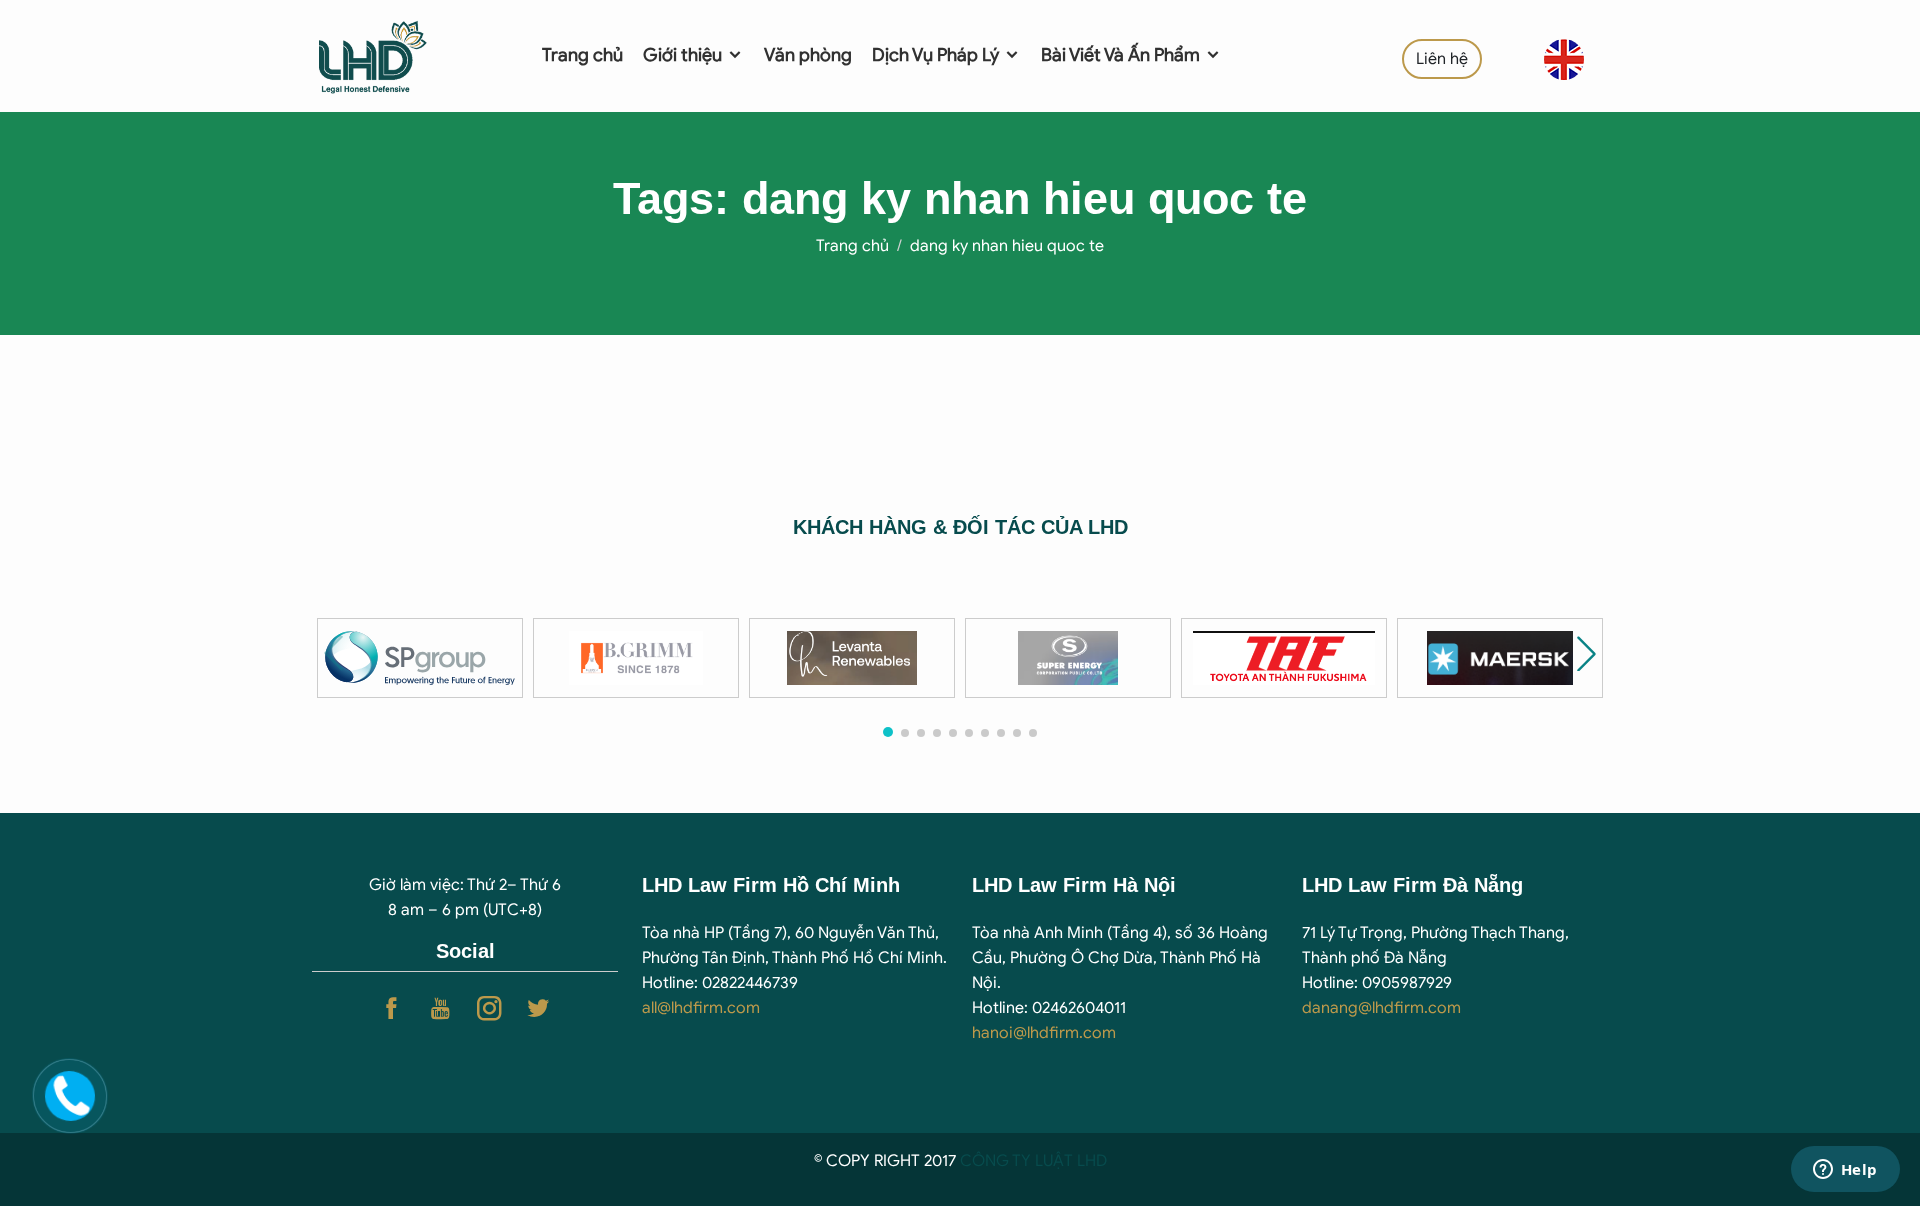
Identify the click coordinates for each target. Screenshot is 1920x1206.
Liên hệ (1442, 59)
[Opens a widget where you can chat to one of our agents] (1845, 1171)
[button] (1586, 653)
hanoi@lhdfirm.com (1044, 1033)
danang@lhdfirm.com (1381, 1008)
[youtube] (440, 1008)
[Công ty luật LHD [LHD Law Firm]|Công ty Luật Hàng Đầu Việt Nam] (401, 55)
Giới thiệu (684, 55)
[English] (1564, 59)
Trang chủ (582, 55)
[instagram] (489, 1008)
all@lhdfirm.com (701, 1008)
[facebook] (391, 1008)
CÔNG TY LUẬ (1012, 1161)
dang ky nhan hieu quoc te (1007, 246)
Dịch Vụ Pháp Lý (937, 55)
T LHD (1085, 1161)
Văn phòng (808, 55)
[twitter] (538, 1008)
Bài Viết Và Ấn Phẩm (1122, 55)
